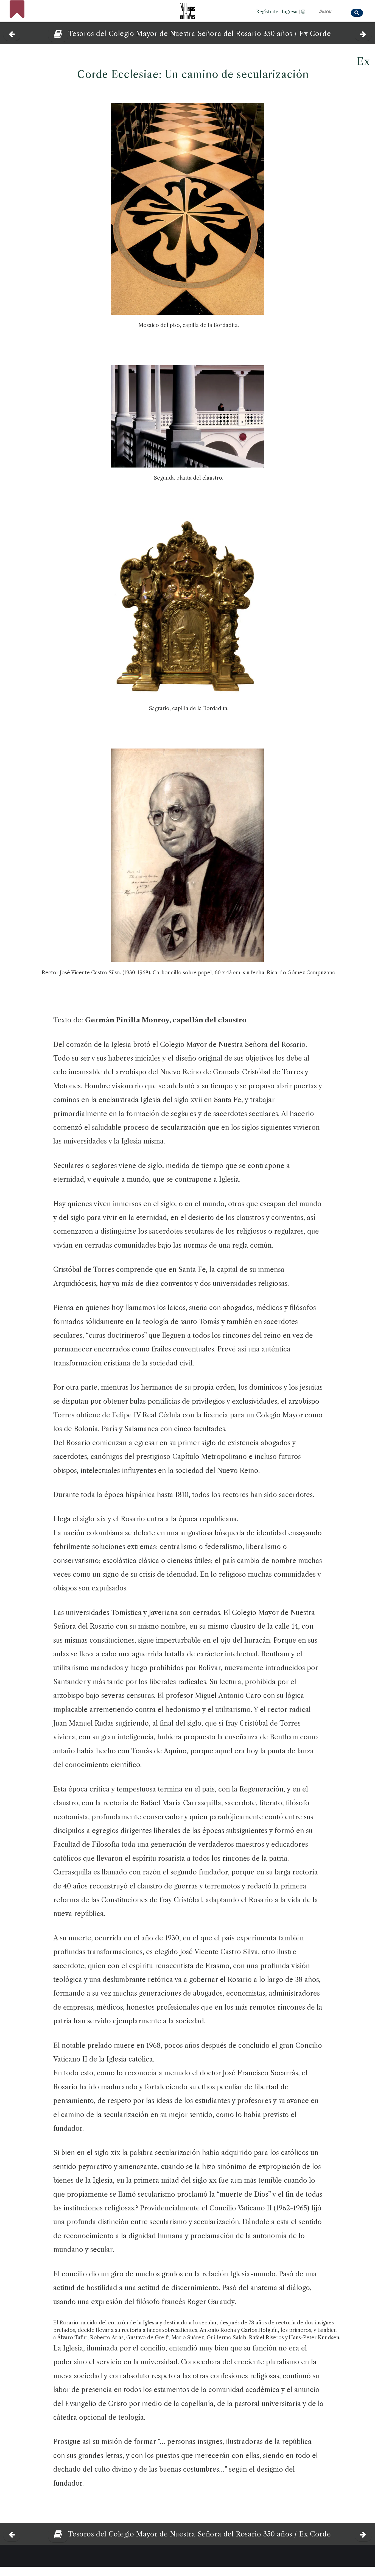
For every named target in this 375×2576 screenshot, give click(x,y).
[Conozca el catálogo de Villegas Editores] (187, 9)
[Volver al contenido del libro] (56, 34)
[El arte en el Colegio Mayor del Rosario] (12, 33)
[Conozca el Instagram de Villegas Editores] (303, 12)
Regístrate (267, 12)
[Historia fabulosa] (363, 33)
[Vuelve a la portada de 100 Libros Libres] (17, 15)
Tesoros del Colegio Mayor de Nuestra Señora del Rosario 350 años (180, 34)
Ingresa (290, 12)
